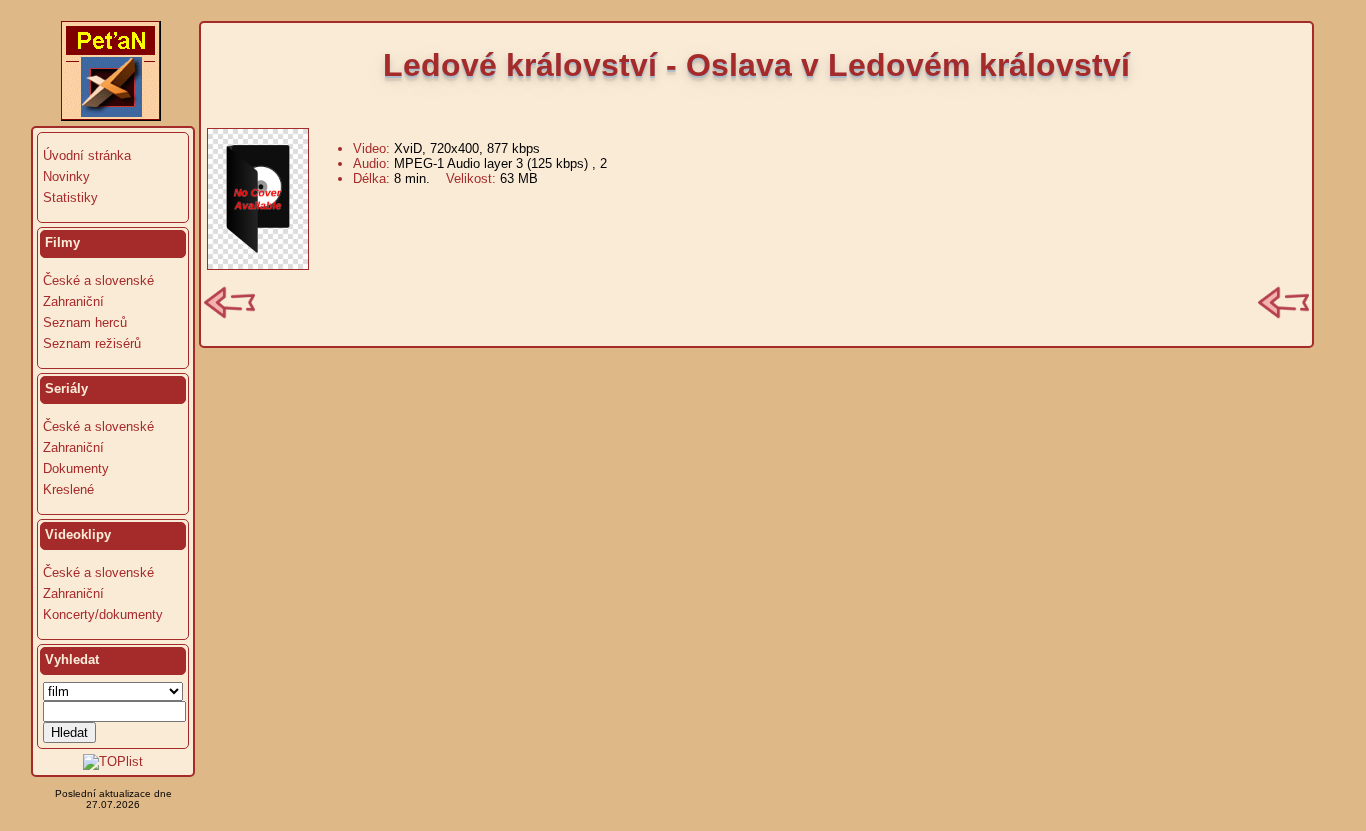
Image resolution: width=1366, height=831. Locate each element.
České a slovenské (98, 280)
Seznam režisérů (92, 343)
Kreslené (68, 489)
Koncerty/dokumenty (103, 614)
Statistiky (70, 197)
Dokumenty (76, 468)
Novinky (66, 176)
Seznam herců (85, 322)
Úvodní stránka (87, 155)
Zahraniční (73, 301)
